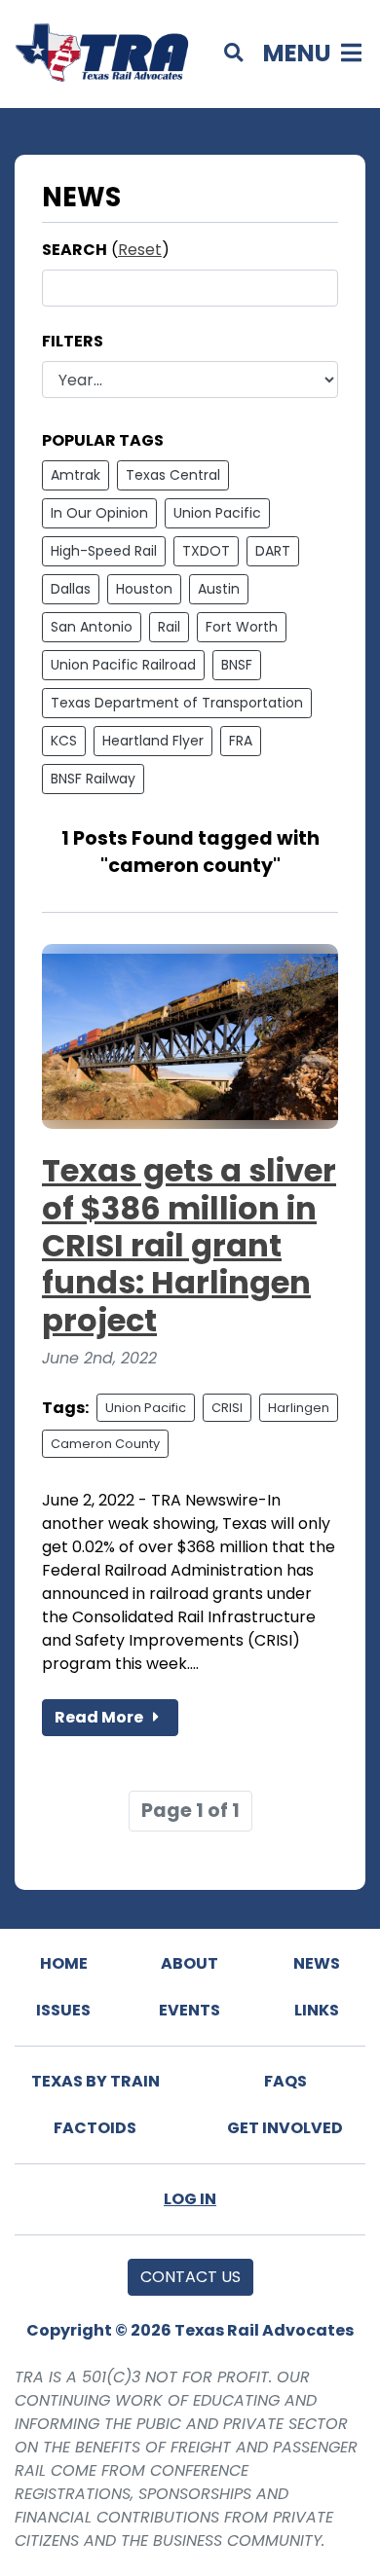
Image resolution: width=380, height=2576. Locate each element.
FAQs (285, 2081)
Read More (100, 1717)
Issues (63, 2010)
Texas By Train (95, 2081)
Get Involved (285, 2128)
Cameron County (105, 1444)
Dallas (71, 589)
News (317, 1963)
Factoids (95, 2128)
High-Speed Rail (104, 551)
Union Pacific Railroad (123, 665)
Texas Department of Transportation (177, 703)
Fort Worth (242, 627)
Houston (144, 589)
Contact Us (190, 2277)
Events (190, 2010)
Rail (169, 627)
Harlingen (299, 1408)
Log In (190, 2199)
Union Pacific (217, 513)
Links (317, 2010)
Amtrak (76, 475)
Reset (140, 250)
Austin (219, 589)
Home (64, 1963)
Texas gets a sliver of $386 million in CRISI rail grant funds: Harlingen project (189, 1245)
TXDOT (206, 551)
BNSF (237, 665)
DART (273, 551)
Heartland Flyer (153, 741)
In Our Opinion (99, 513)
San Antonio (92, 627)
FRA (241, 741)
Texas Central (173, 475)
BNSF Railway (93, 779)
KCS (64, 741)
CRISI (227, 1408)
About (190, 1963)
